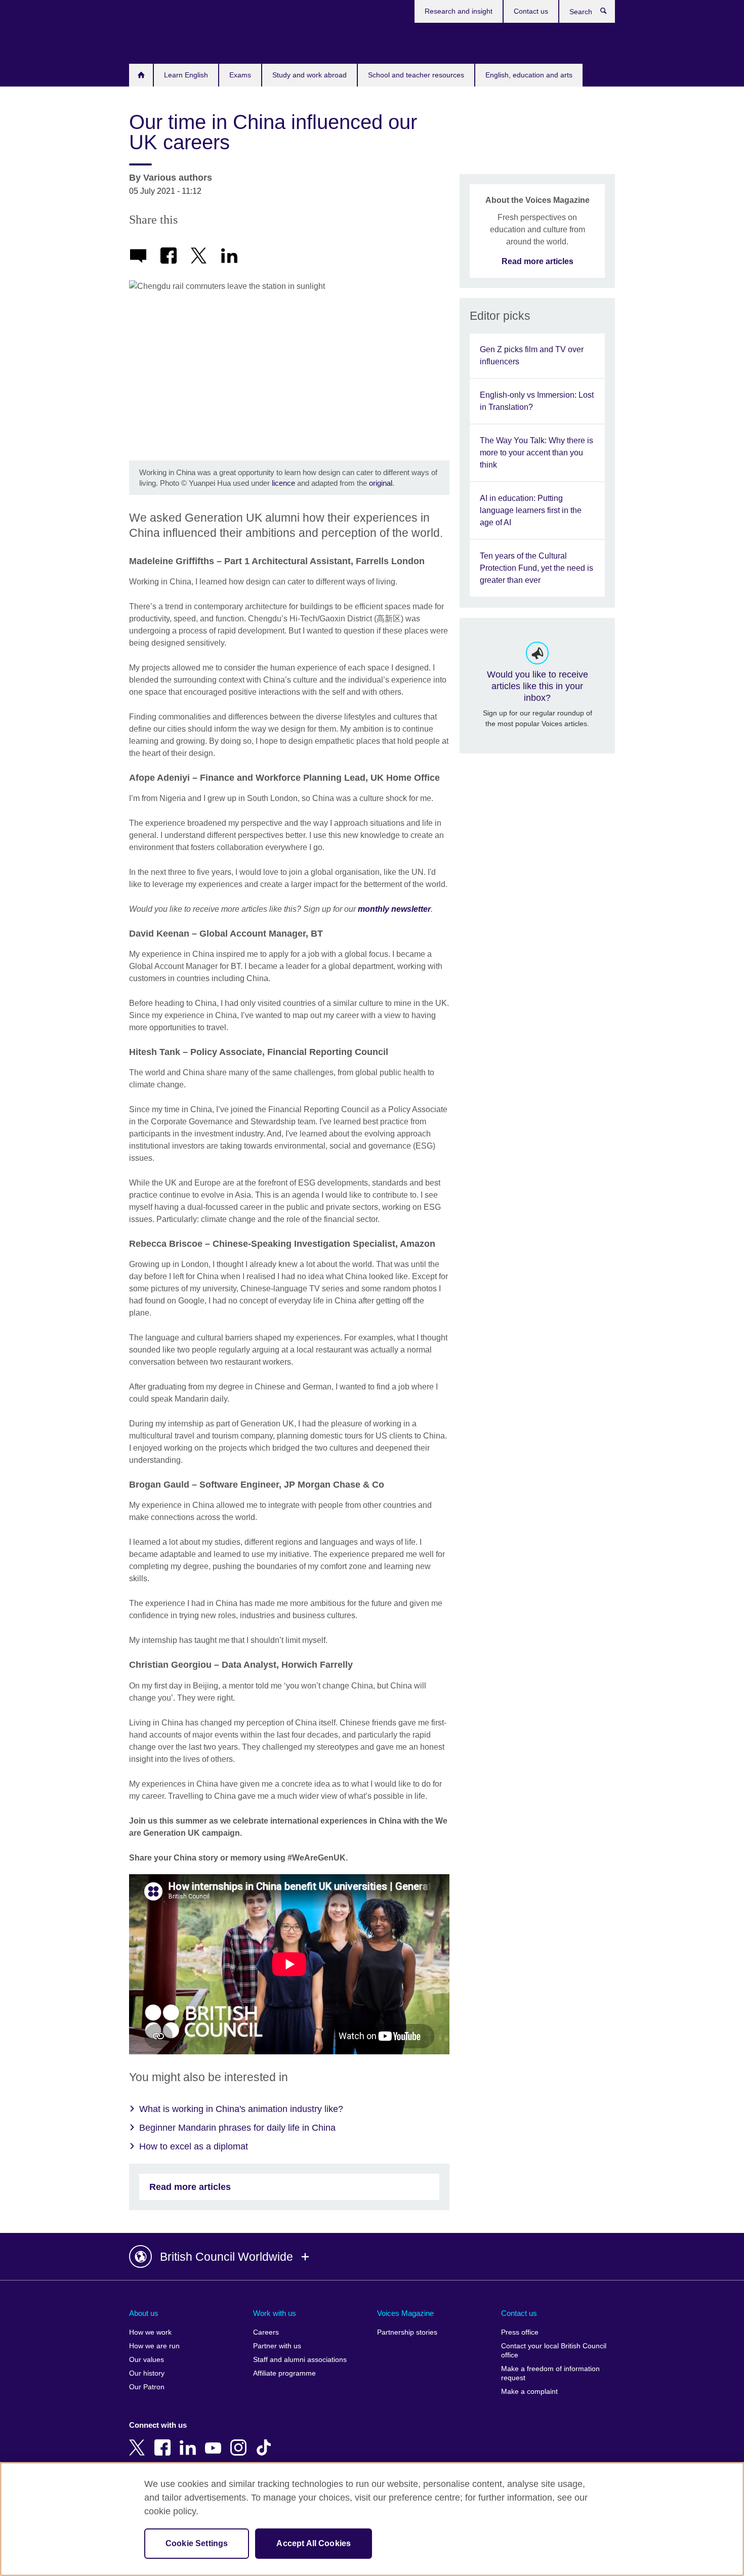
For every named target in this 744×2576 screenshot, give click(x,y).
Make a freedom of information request (550, 2373)
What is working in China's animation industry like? (241, 2109)
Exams (240, 75)
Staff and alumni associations (300, 2360)
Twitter (139, 2440)
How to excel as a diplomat (194, 2146)
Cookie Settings (197, 2543)
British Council (159, 41)
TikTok (266, 2440)
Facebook (164, 2440)
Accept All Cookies (314, 2543)
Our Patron (147, 2387)
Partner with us (277, 2346)
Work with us (275, 2313)
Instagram (240, 2440)
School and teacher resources (416, 75)
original (381, 483)
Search (609, 13)
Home (141, 75)
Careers (266, 2332)
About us (144, 2313)
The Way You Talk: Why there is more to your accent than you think (536, 453)
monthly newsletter (394, 909)
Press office (520, 2332)
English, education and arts (529, 75)
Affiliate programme (284, 2373)
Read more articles (190, 2187)
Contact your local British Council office (554, 2351)
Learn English (186, 75)
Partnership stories (407, 2332)
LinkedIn (190, 2440)
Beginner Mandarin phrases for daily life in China (237, 2128)
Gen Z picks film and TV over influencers (532, 355)
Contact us (531, 11)
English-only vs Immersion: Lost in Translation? (537, 401)
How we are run (154, 2346)
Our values (147, 2360)
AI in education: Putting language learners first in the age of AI (531, 510)
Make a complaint (529, 2392)
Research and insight (459, 11)
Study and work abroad (309, 75)
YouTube (215, 2440)
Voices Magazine (405, 2313)
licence (284, 483)
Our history (147, 2373)
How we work (150, 2332)
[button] (372, 2257)
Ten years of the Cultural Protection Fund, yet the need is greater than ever (536, 568)
